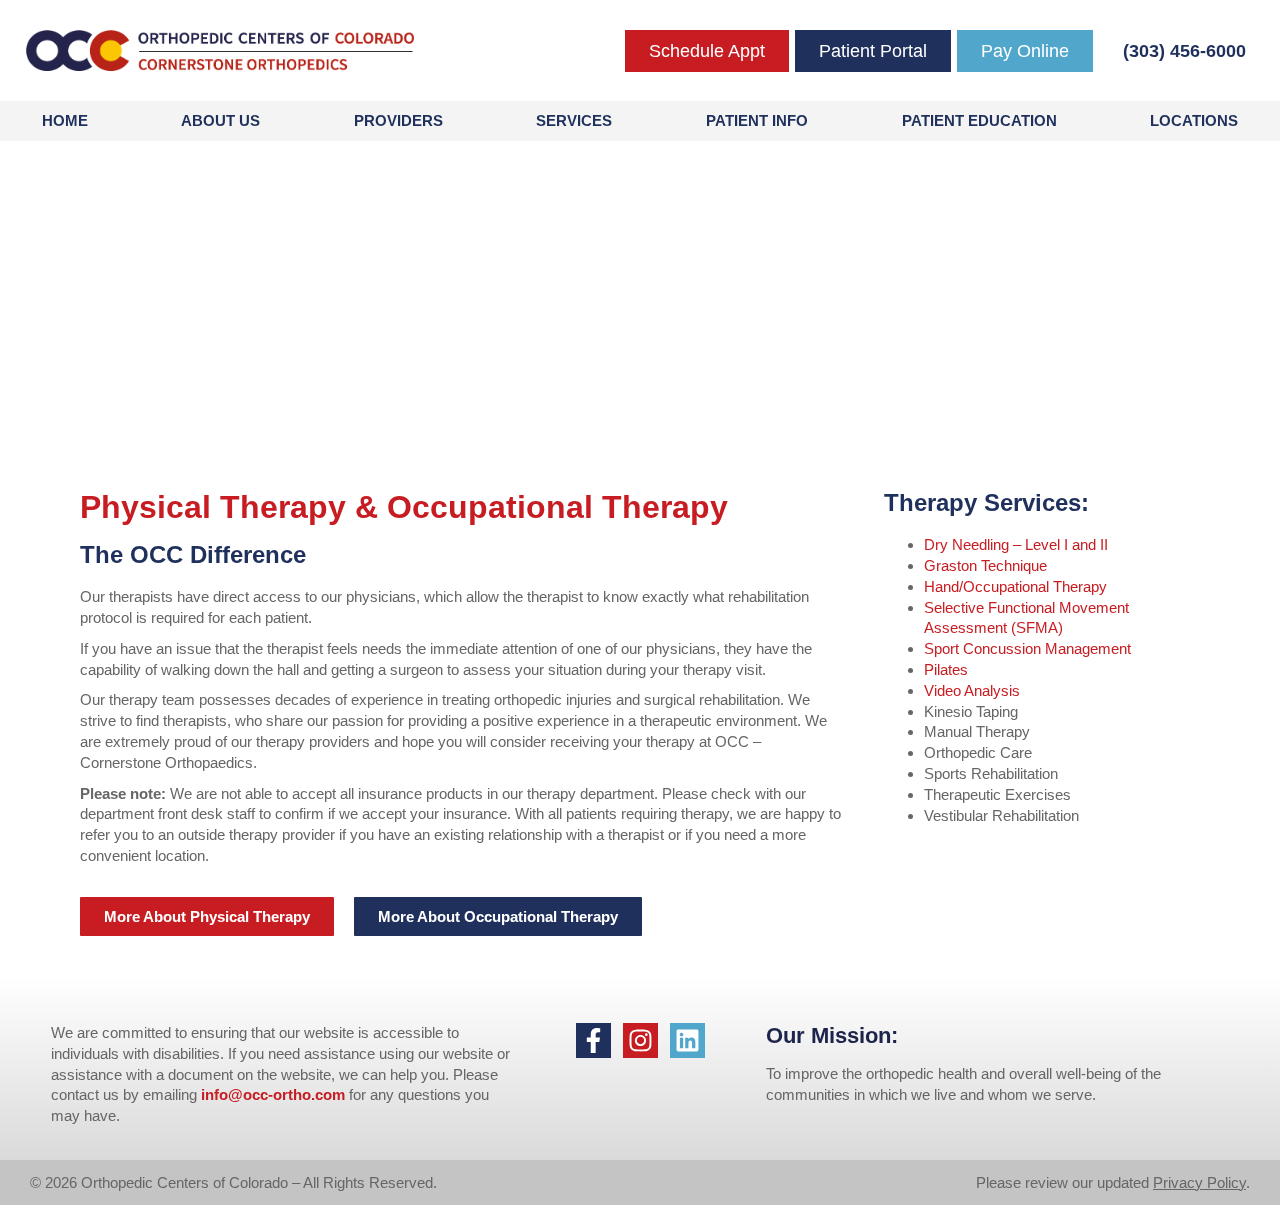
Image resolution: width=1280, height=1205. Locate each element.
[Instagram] (640, 1040)
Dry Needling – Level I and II (1016, 544)
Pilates (946, 669)
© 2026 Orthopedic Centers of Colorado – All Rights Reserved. (233, 1182)
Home (65, 120)
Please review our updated (1064, 1182)
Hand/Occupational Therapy (1015, 586)
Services (574, 120)
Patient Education (979, 120)
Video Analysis (972, 690)
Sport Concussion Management (1027, 648)
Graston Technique (985, 565)
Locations (1194, 120)
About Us (220, 120)
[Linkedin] (687, 1040)
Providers (398, 120)
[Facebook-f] (593, 1040)
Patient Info (757, 120)
